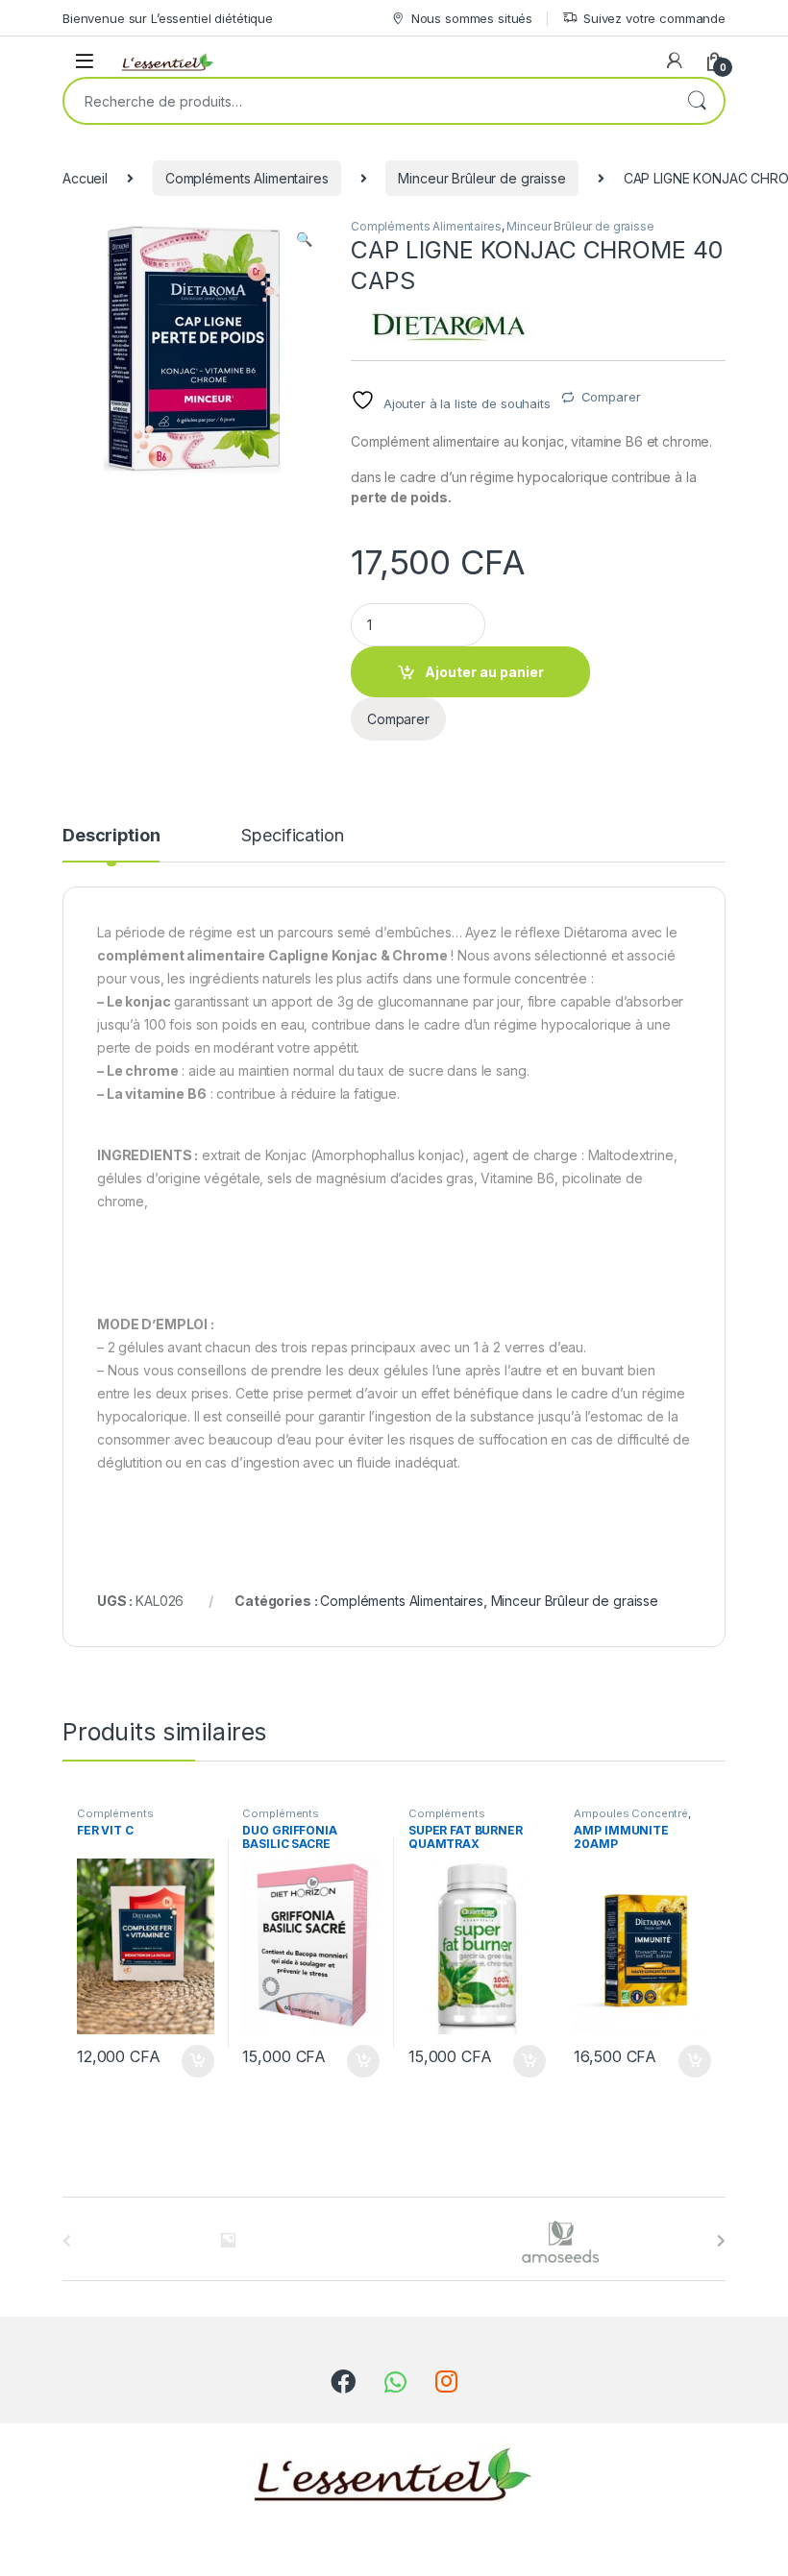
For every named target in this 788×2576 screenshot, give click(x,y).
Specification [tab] (292, 836)
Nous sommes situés (472, 18)
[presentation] (721, 2241)
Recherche (697, 101)
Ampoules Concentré (630, 1813)
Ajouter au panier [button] (191, 2061)
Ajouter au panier (484, 672)
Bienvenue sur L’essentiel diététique (168, 18)
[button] (304, 239)
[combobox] (367, 101)
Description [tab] (111, 836)
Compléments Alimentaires (247, 178)
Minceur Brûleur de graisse (481, 178)
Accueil (85, 178)
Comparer (611, 397)
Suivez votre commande (654, 18)
